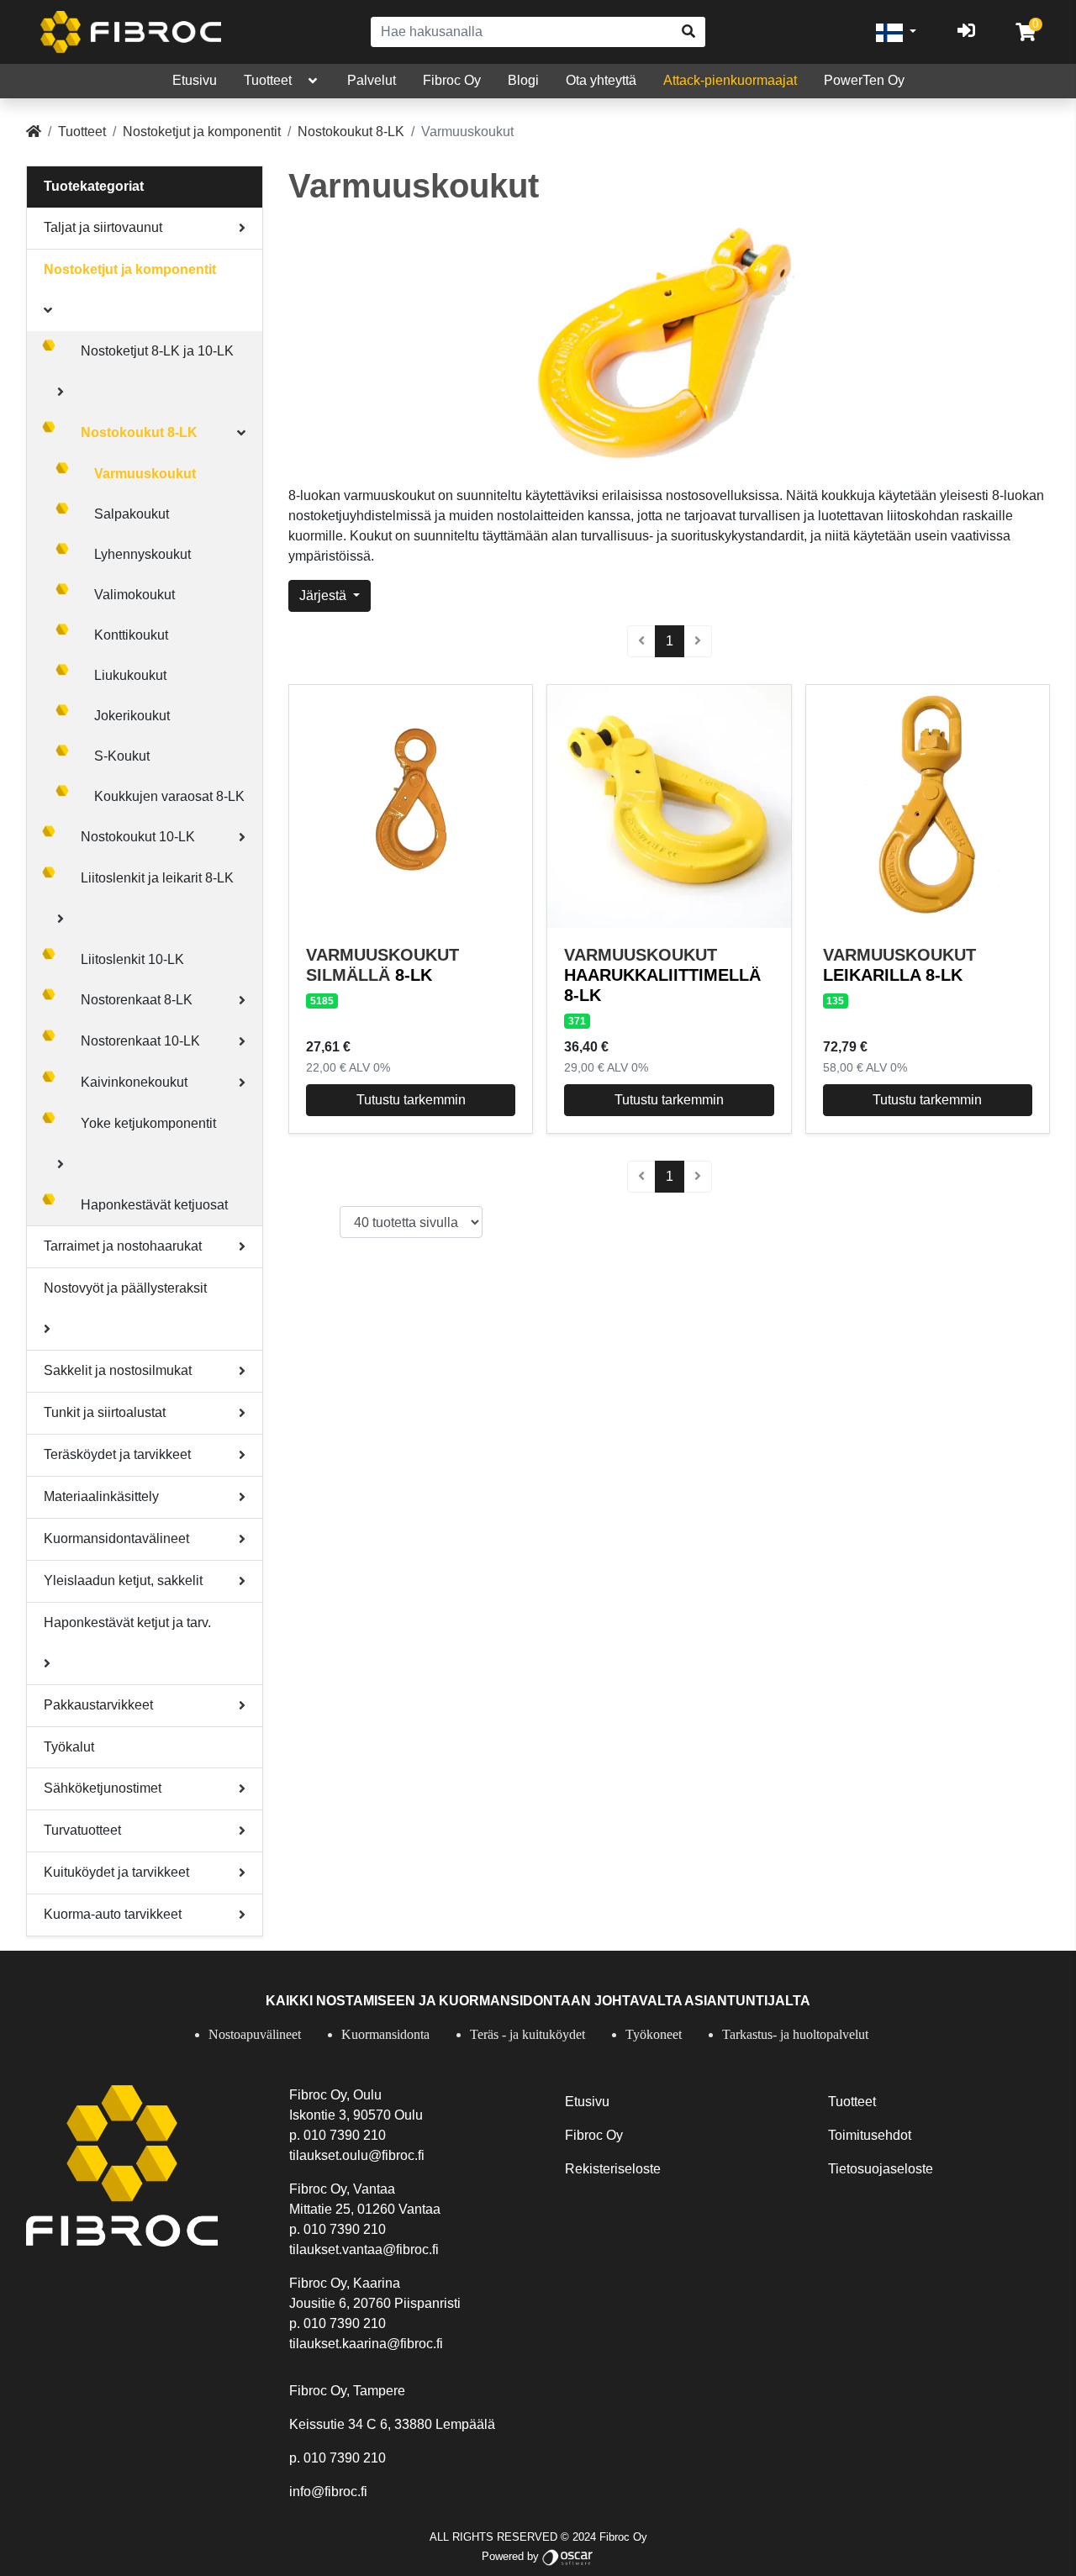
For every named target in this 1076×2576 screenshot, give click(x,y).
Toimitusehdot (870, 2135)
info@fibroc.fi (328, 2492)
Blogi (523, 80)
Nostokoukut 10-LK (138, 837)
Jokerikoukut (132, 716)
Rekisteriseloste (613, 2169)
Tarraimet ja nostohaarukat (123, 1246)
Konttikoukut (131, 635)
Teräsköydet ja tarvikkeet (117, 1454)
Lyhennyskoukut (142, 554)
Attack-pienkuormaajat (730, 80)
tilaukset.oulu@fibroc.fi (357, 2155)
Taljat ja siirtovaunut (103, 227)
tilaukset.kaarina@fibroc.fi (366, 2344)
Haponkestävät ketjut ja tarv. (127, 1623)
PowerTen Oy (864, 80)
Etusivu (195, 80)
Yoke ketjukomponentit (148, 1123)
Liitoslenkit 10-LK (132, 959)
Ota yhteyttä (601, 80)
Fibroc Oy (452, 80)
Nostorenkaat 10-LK (140, 1041)
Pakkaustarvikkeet (98, 1705)
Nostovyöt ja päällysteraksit (125, 1288)
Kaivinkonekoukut (134, 1082)
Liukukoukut (130, 675)
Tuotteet (268, 80)
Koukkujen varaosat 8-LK (169, 796)
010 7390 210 (345, 2135)
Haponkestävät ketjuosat (154, 1205)
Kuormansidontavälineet (116, 1538)
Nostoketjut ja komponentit (202, 132)
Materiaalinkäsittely (101, 1496)
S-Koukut (122, 756)
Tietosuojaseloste (881, 2169)
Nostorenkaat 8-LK (137, 1000)
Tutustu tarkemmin (411, 1100)
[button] (896, 32)
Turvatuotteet (82, 1830)
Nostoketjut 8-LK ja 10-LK (157, 351)
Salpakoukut (132, 514)
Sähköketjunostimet (103, 1788)
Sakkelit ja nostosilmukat (118, 1370)
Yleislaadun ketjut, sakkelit (123, 1580)
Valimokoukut (134, 595)
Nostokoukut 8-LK (351, 132)
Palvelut (372, 80)
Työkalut (69, 1747)
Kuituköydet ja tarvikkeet (116, 1872)
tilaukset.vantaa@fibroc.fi (364, 2249)
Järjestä (324, 595)
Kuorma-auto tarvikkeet (113, 1914)
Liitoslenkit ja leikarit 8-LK (157, 878)
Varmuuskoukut (145, 474)
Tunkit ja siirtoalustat (105, 1412)
